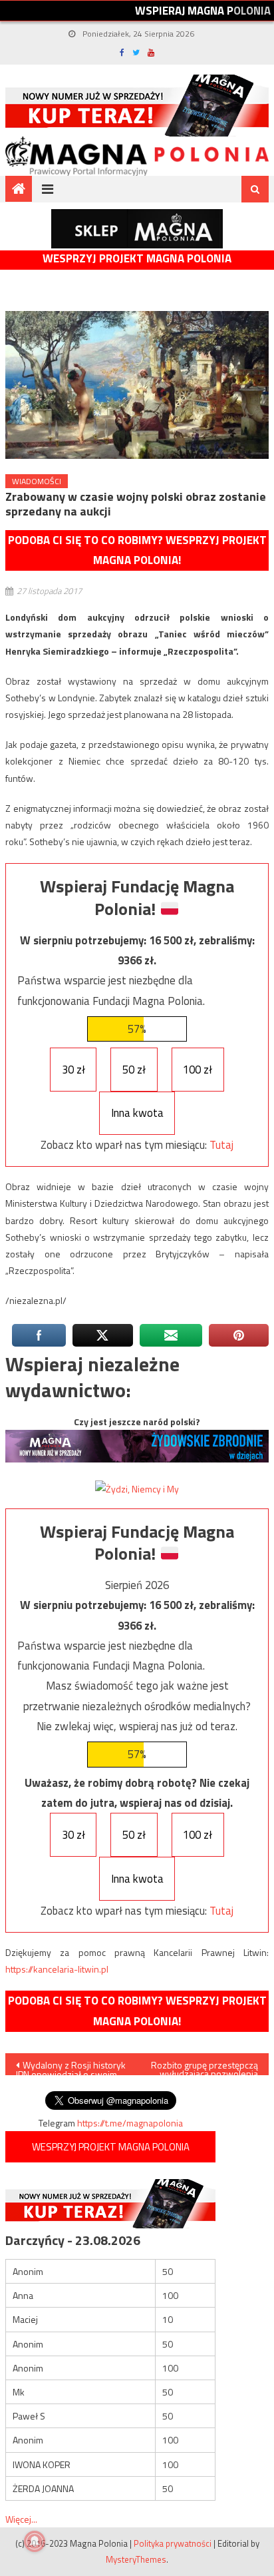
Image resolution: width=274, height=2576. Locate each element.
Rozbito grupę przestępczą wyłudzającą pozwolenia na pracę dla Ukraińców (205, 2067)
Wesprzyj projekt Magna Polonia (137, 259)
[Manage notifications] (35, 2541)
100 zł (198, 1070)
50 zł (134, 1070)
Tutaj (221, 1145)
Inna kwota (137, 1113)
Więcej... (21, 2519)
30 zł (73, 1070)
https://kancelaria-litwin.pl (57, 1969)
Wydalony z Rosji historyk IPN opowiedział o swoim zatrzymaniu (71, 2067)
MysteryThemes (136, 2559)
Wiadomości (37, 481)
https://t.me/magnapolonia (130, 2123)
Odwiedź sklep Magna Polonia (137, 229)
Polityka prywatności (173, 2543)
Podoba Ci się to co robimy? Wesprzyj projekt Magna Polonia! (137, 550)
